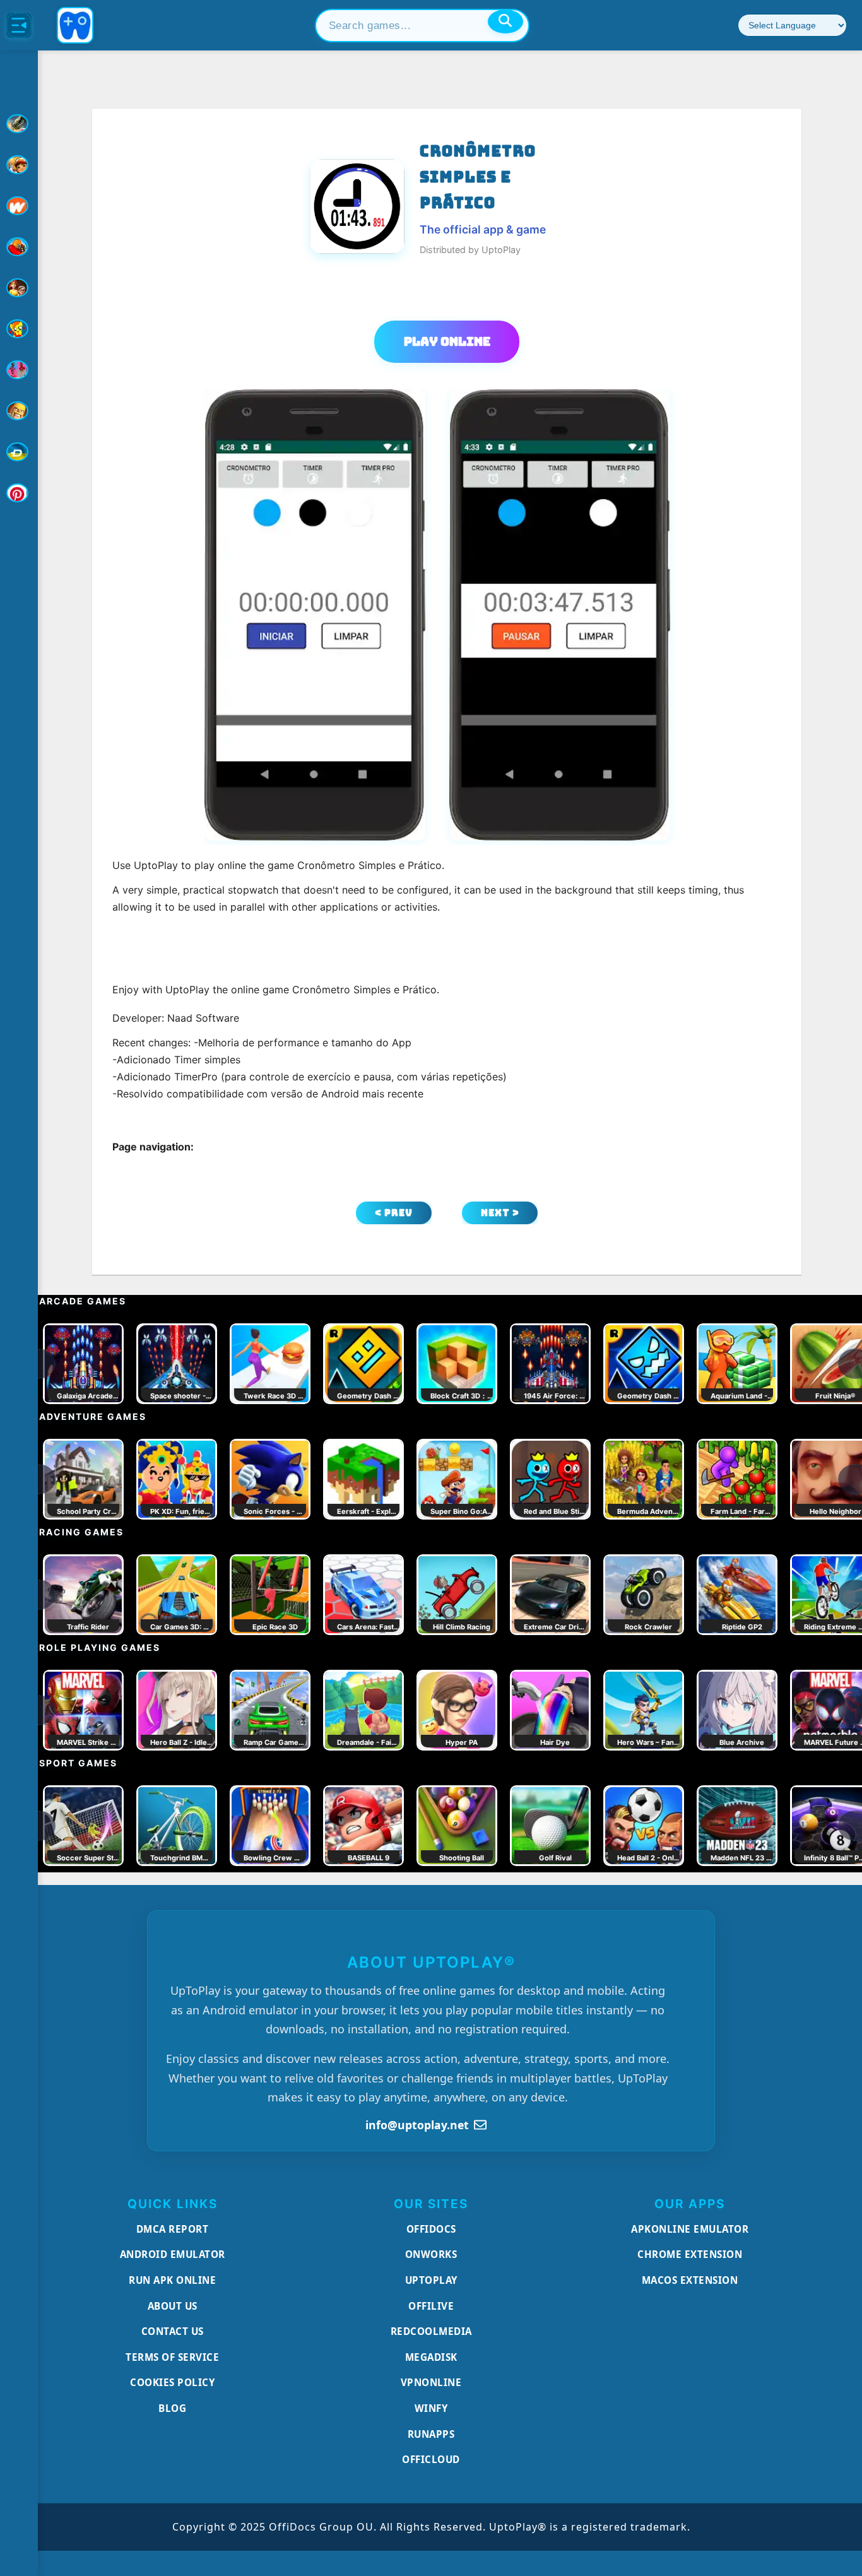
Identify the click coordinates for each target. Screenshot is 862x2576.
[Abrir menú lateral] (19, 25)
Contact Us (173, 2331)
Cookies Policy (172, 2382)
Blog (172, 2408)
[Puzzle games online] (19, 288)
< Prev (394, 1213)
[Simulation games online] (19, 329)
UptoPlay (431, 2280)
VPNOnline (431, 2382)
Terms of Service (172, 2357)
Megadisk (431, 2357)
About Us (173, 2306)
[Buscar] (505, 21)
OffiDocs (431, 2229)
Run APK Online (172, 2280)
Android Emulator (173, 2254)
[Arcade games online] (19, 165)
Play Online (447, 341)
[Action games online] (19, 124)
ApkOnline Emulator (690, 2229)
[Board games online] (19, 206)
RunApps (431, 2434)
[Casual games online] (19, 247)
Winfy (431, 2408)
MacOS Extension (690, 2280)
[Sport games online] (19, 370)
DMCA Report (173, 2229)
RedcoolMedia (431, 2331)
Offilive (431, 2306)
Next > (500, 1213)
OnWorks (431, 2254)
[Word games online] (19, 452)
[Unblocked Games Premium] (19, 493)
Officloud (431, 2459)
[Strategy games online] (19, 411)
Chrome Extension (690, 2254)
